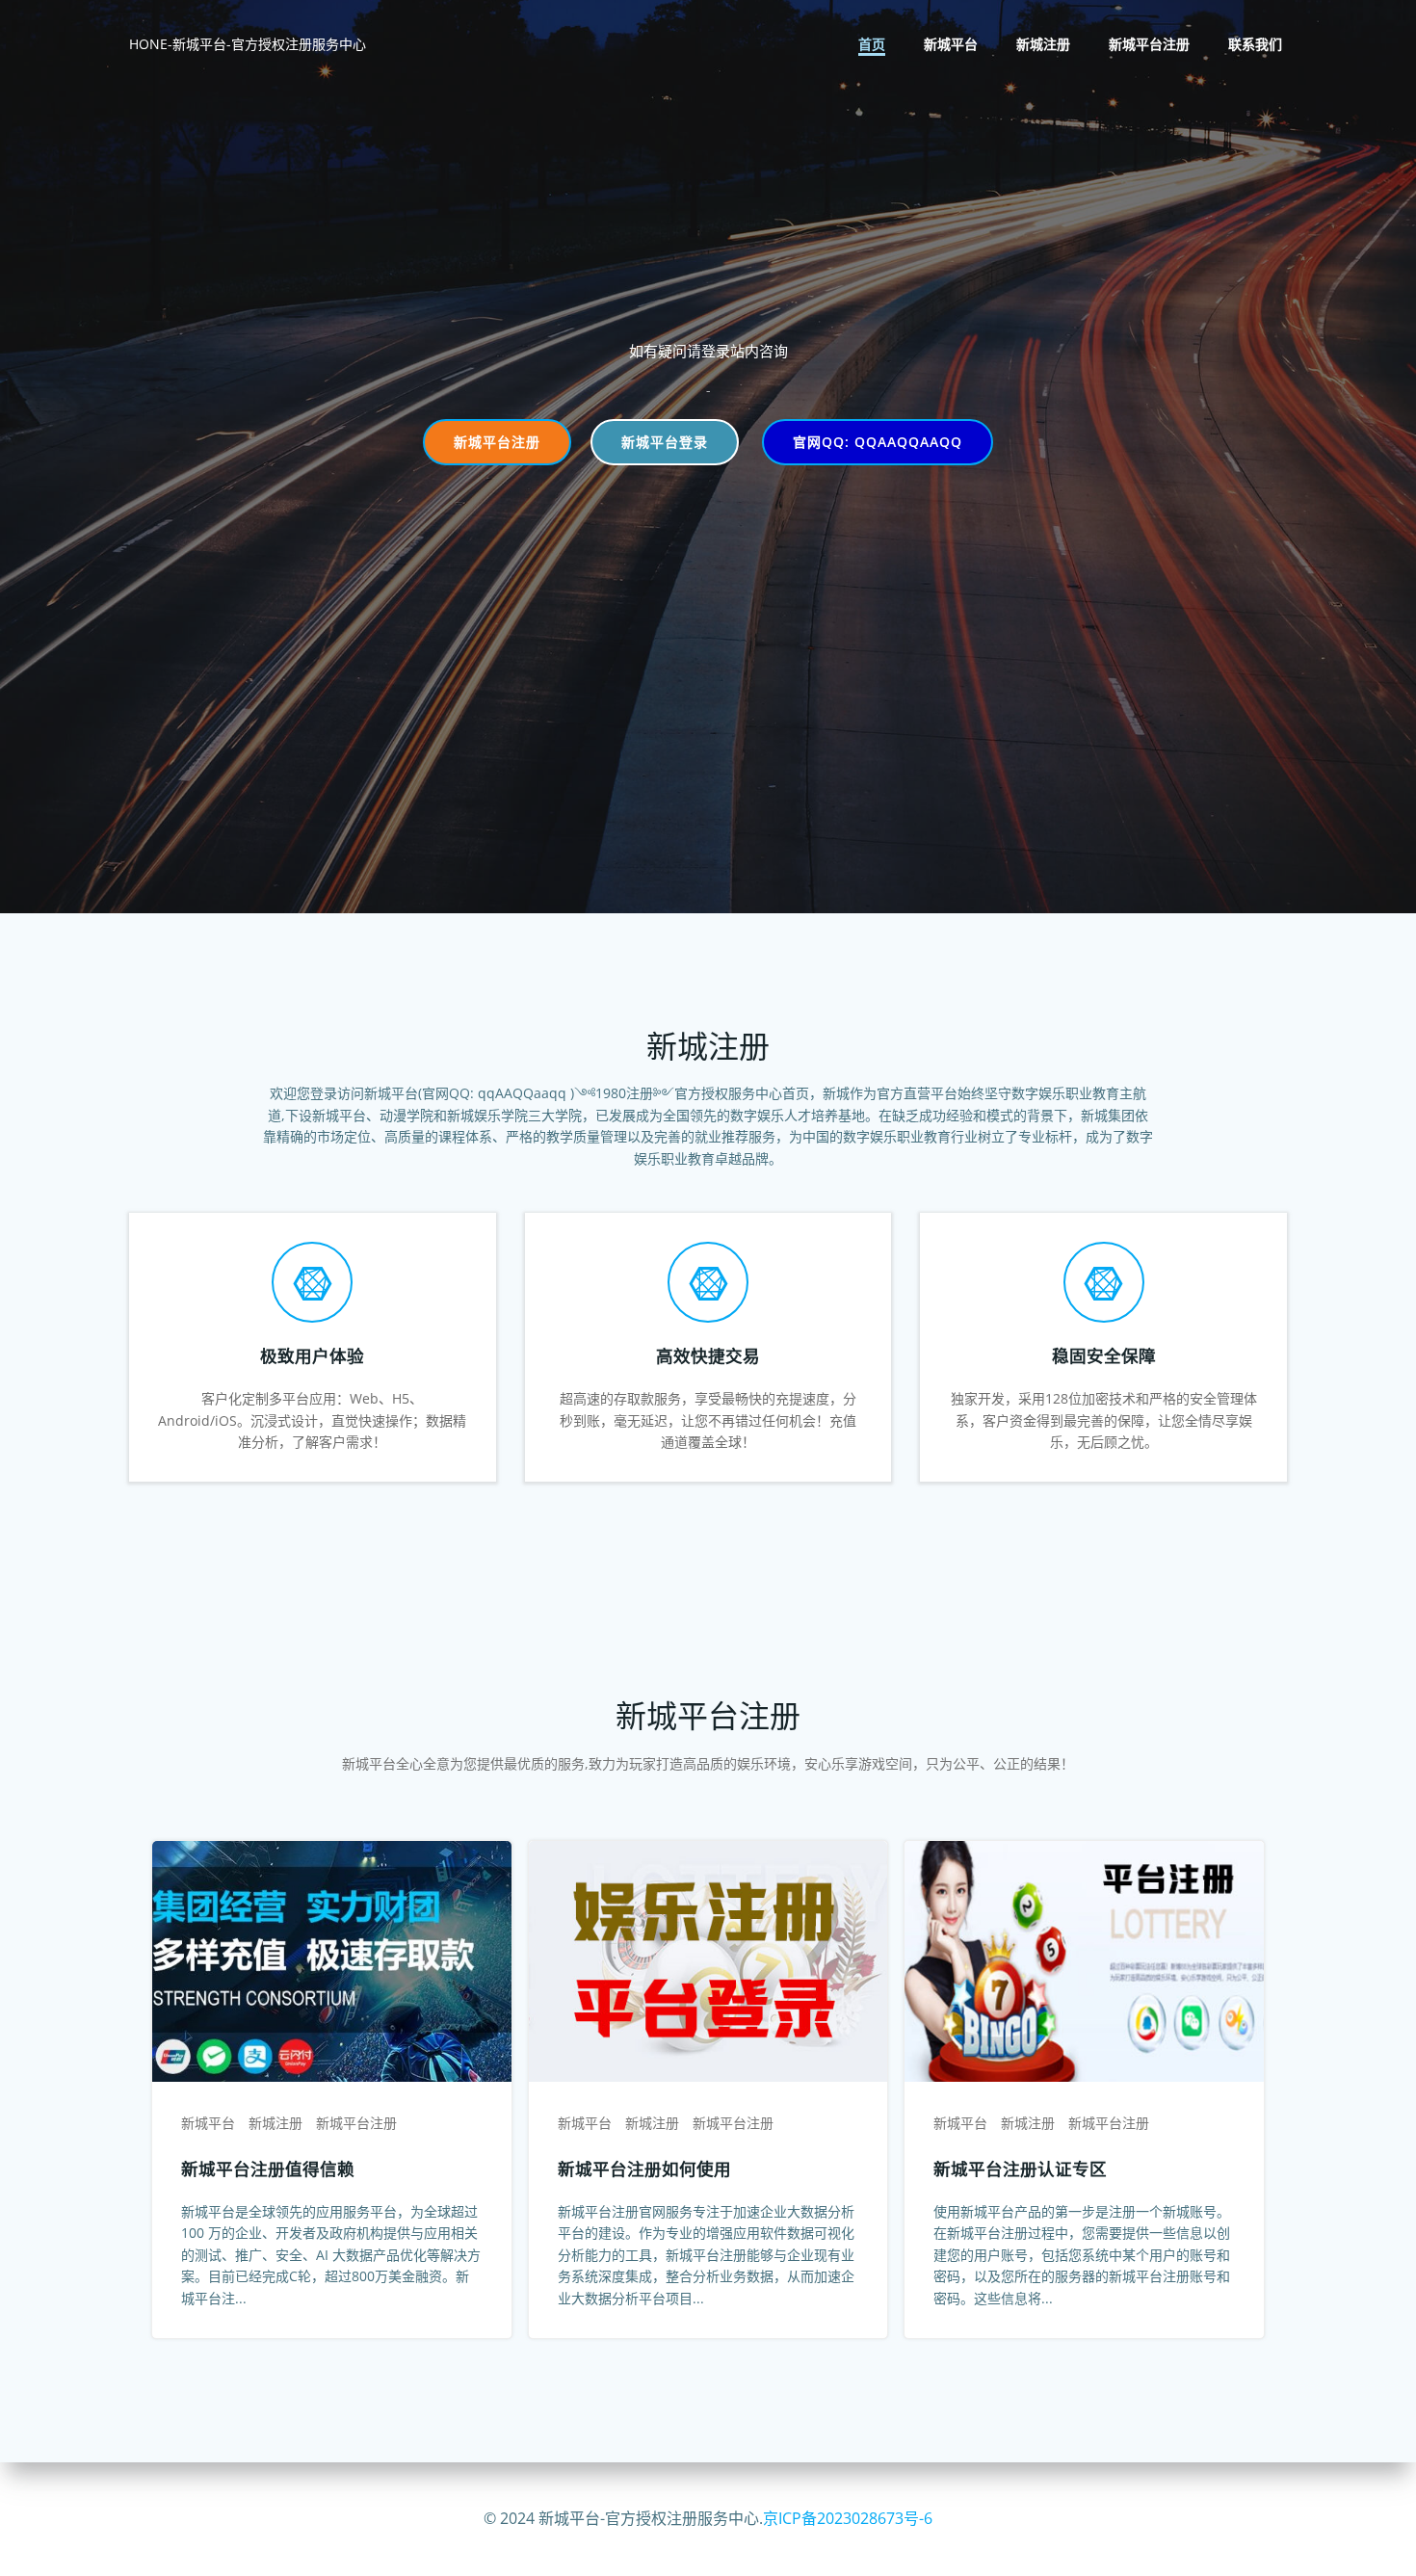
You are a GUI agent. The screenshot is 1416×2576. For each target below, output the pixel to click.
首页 (872, 44)
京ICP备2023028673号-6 (848, 2518)
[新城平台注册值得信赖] (332, 1960)
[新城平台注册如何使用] (708, 1960)
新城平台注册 (1149, 44)
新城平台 (951, 44)
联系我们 (1255, 44)
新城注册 (1043, 44)
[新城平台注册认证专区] (1084, 1960)
